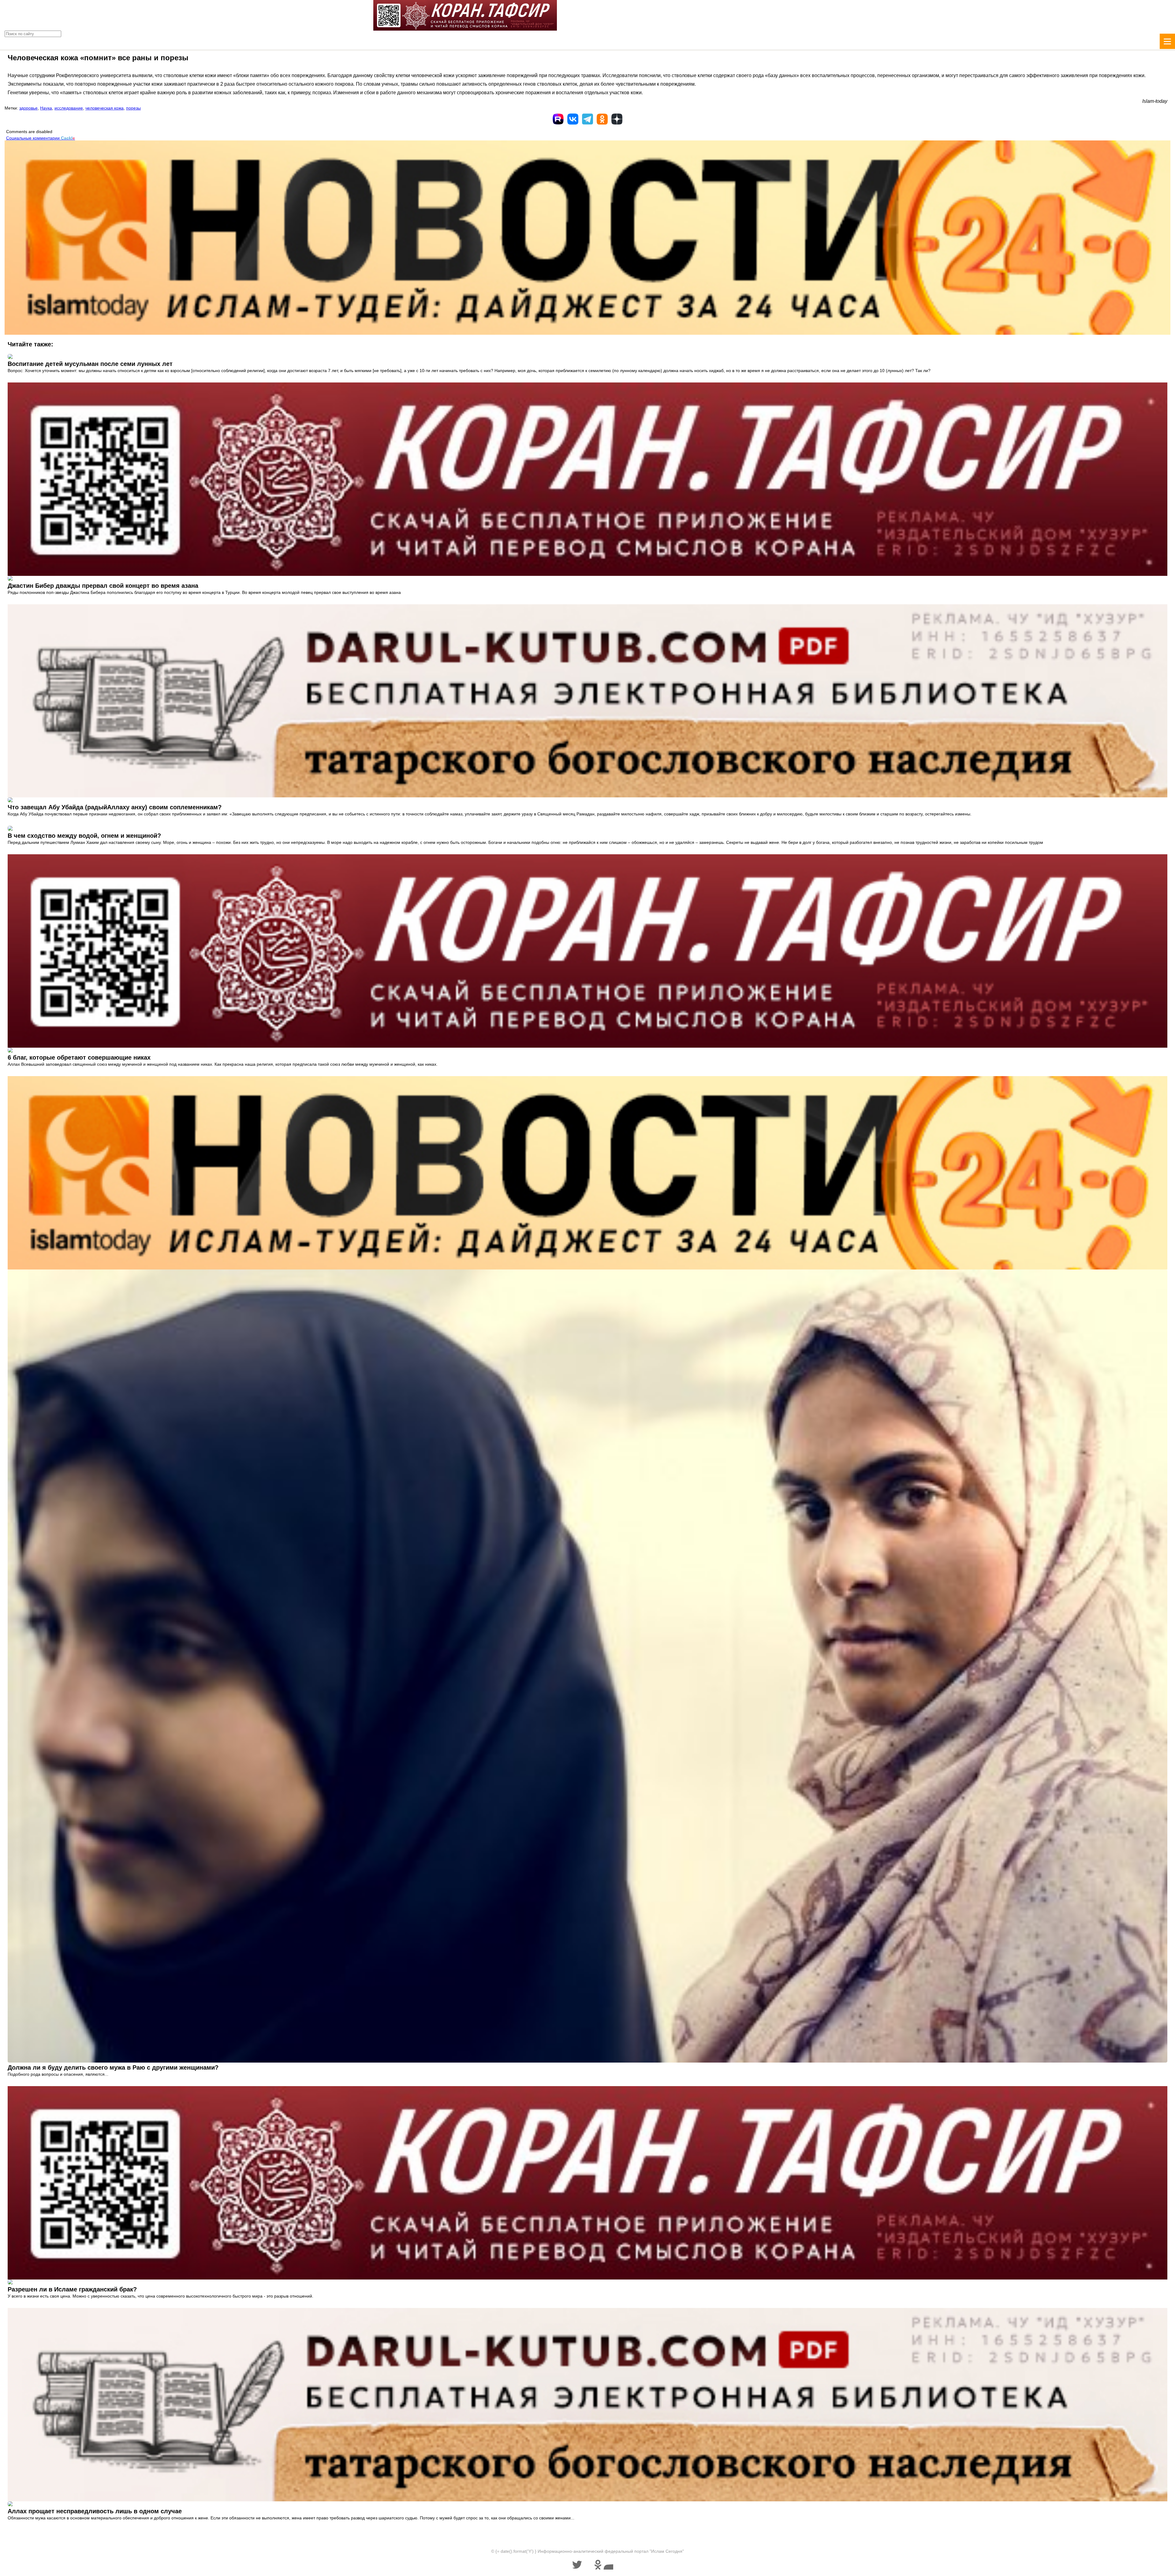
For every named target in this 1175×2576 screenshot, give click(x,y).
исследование (69, 108)
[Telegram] (587, 119)
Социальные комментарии (41, 138)
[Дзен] (617, 119)
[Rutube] (558, 119)
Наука (46, 108)
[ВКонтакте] (573, 119)
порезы (133, 108)
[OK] (602, 119)
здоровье (28, 108)
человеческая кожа (104, 108)
